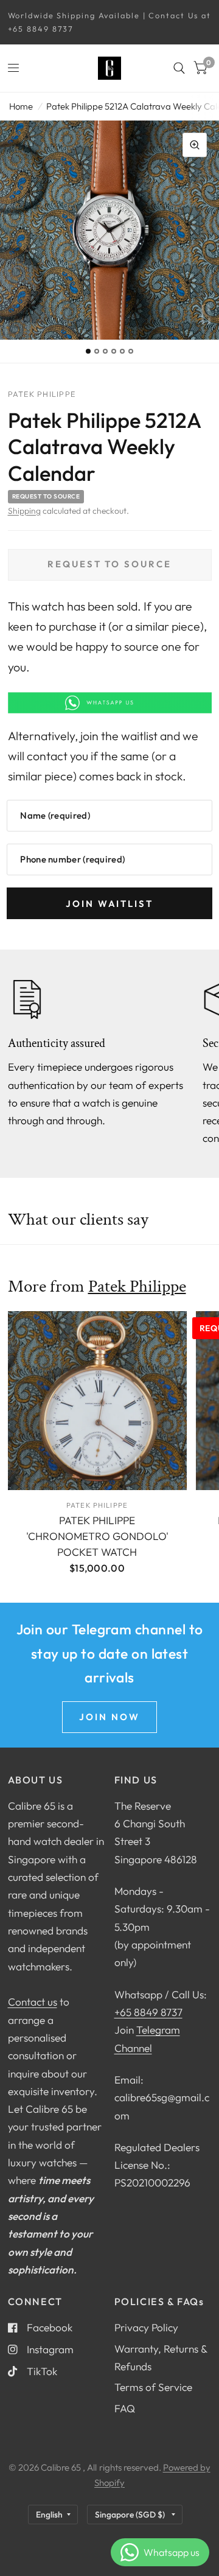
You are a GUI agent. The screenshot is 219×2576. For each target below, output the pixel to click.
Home (21, 106)
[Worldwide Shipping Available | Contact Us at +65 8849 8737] (110, 22)
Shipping (24, 511)
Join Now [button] (109, 1717)
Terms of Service (153, 2387)
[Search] (179, 68)
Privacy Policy (146, 2327)
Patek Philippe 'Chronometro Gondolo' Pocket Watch (97, 1536)
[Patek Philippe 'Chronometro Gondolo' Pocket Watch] (97, 1401)
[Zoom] (195, 145)
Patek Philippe (137, 1286)
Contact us (33, 2002)
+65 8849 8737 (148, 2012)
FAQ (125, 2408)
